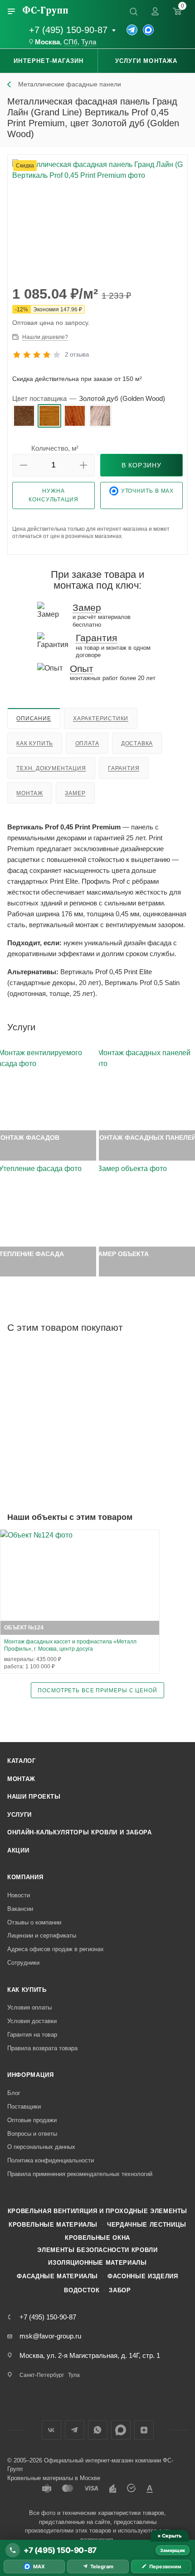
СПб (71, 42)
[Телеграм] (132, 30)
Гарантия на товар (32, 2035)
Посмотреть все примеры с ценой (97, 1690)
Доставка (137, 743)
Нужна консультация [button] (54, 495)
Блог (14, 2093)
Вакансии (20, 1909)
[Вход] (155, 11)
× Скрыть (169, 2536)
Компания (25, 1877)
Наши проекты (34, 1797)
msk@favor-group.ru (50, 2336)
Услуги (19, 1815)
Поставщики (24, 2107)
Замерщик (173, 2550)
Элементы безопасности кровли (97, 2250)
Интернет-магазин (49, 61)
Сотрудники (23, 1963)
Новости (19, 1895)
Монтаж (30, 793)
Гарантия (124, 768)
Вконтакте (51, 2430)
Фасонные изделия (143, 2276)
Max (121, 2430)
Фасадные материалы (57, 2276)
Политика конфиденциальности (51, 2160)
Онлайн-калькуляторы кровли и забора (80, 1832)
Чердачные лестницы (147, 2225)
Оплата (87, 743)
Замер (75, 793)
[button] (24, 465)
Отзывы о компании (34, 1922)
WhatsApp (98, 2430)
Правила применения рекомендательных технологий (80, 2174)
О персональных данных (41, 2147)
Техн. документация (51, 768)
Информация (31, 2075)
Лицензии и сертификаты (42, 1936)
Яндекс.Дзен (144, 2430)
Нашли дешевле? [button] (45, 337)
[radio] (24, 416)
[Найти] (133, 11)
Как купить (35, 743)
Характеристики (101, 719)
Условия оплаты (29, 2007)
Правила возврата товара (42, 2048)
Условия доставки (32, 2021)
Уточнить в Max (148, 491)
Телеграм (75, 2430)
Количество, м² (55, 448)
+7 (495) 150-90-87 (68, 30)
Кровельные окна (97, 2238)
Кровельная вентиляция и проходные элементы (97, 2211)
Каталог (22, 1761)
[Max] (148, 30)
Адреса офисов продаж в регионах (56, 1949)
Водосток (82, 2290)
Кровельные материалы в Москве (54, 2478)
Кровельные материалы (53, 2225)
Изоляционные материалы (97, 2263)
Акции (18, 1850)
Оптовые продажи (32, 2120)
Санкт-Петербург (42, 2375)
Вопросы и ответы (32, 2134)
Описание (34, 719)
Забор (120, 2290)
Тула (89, 42)
